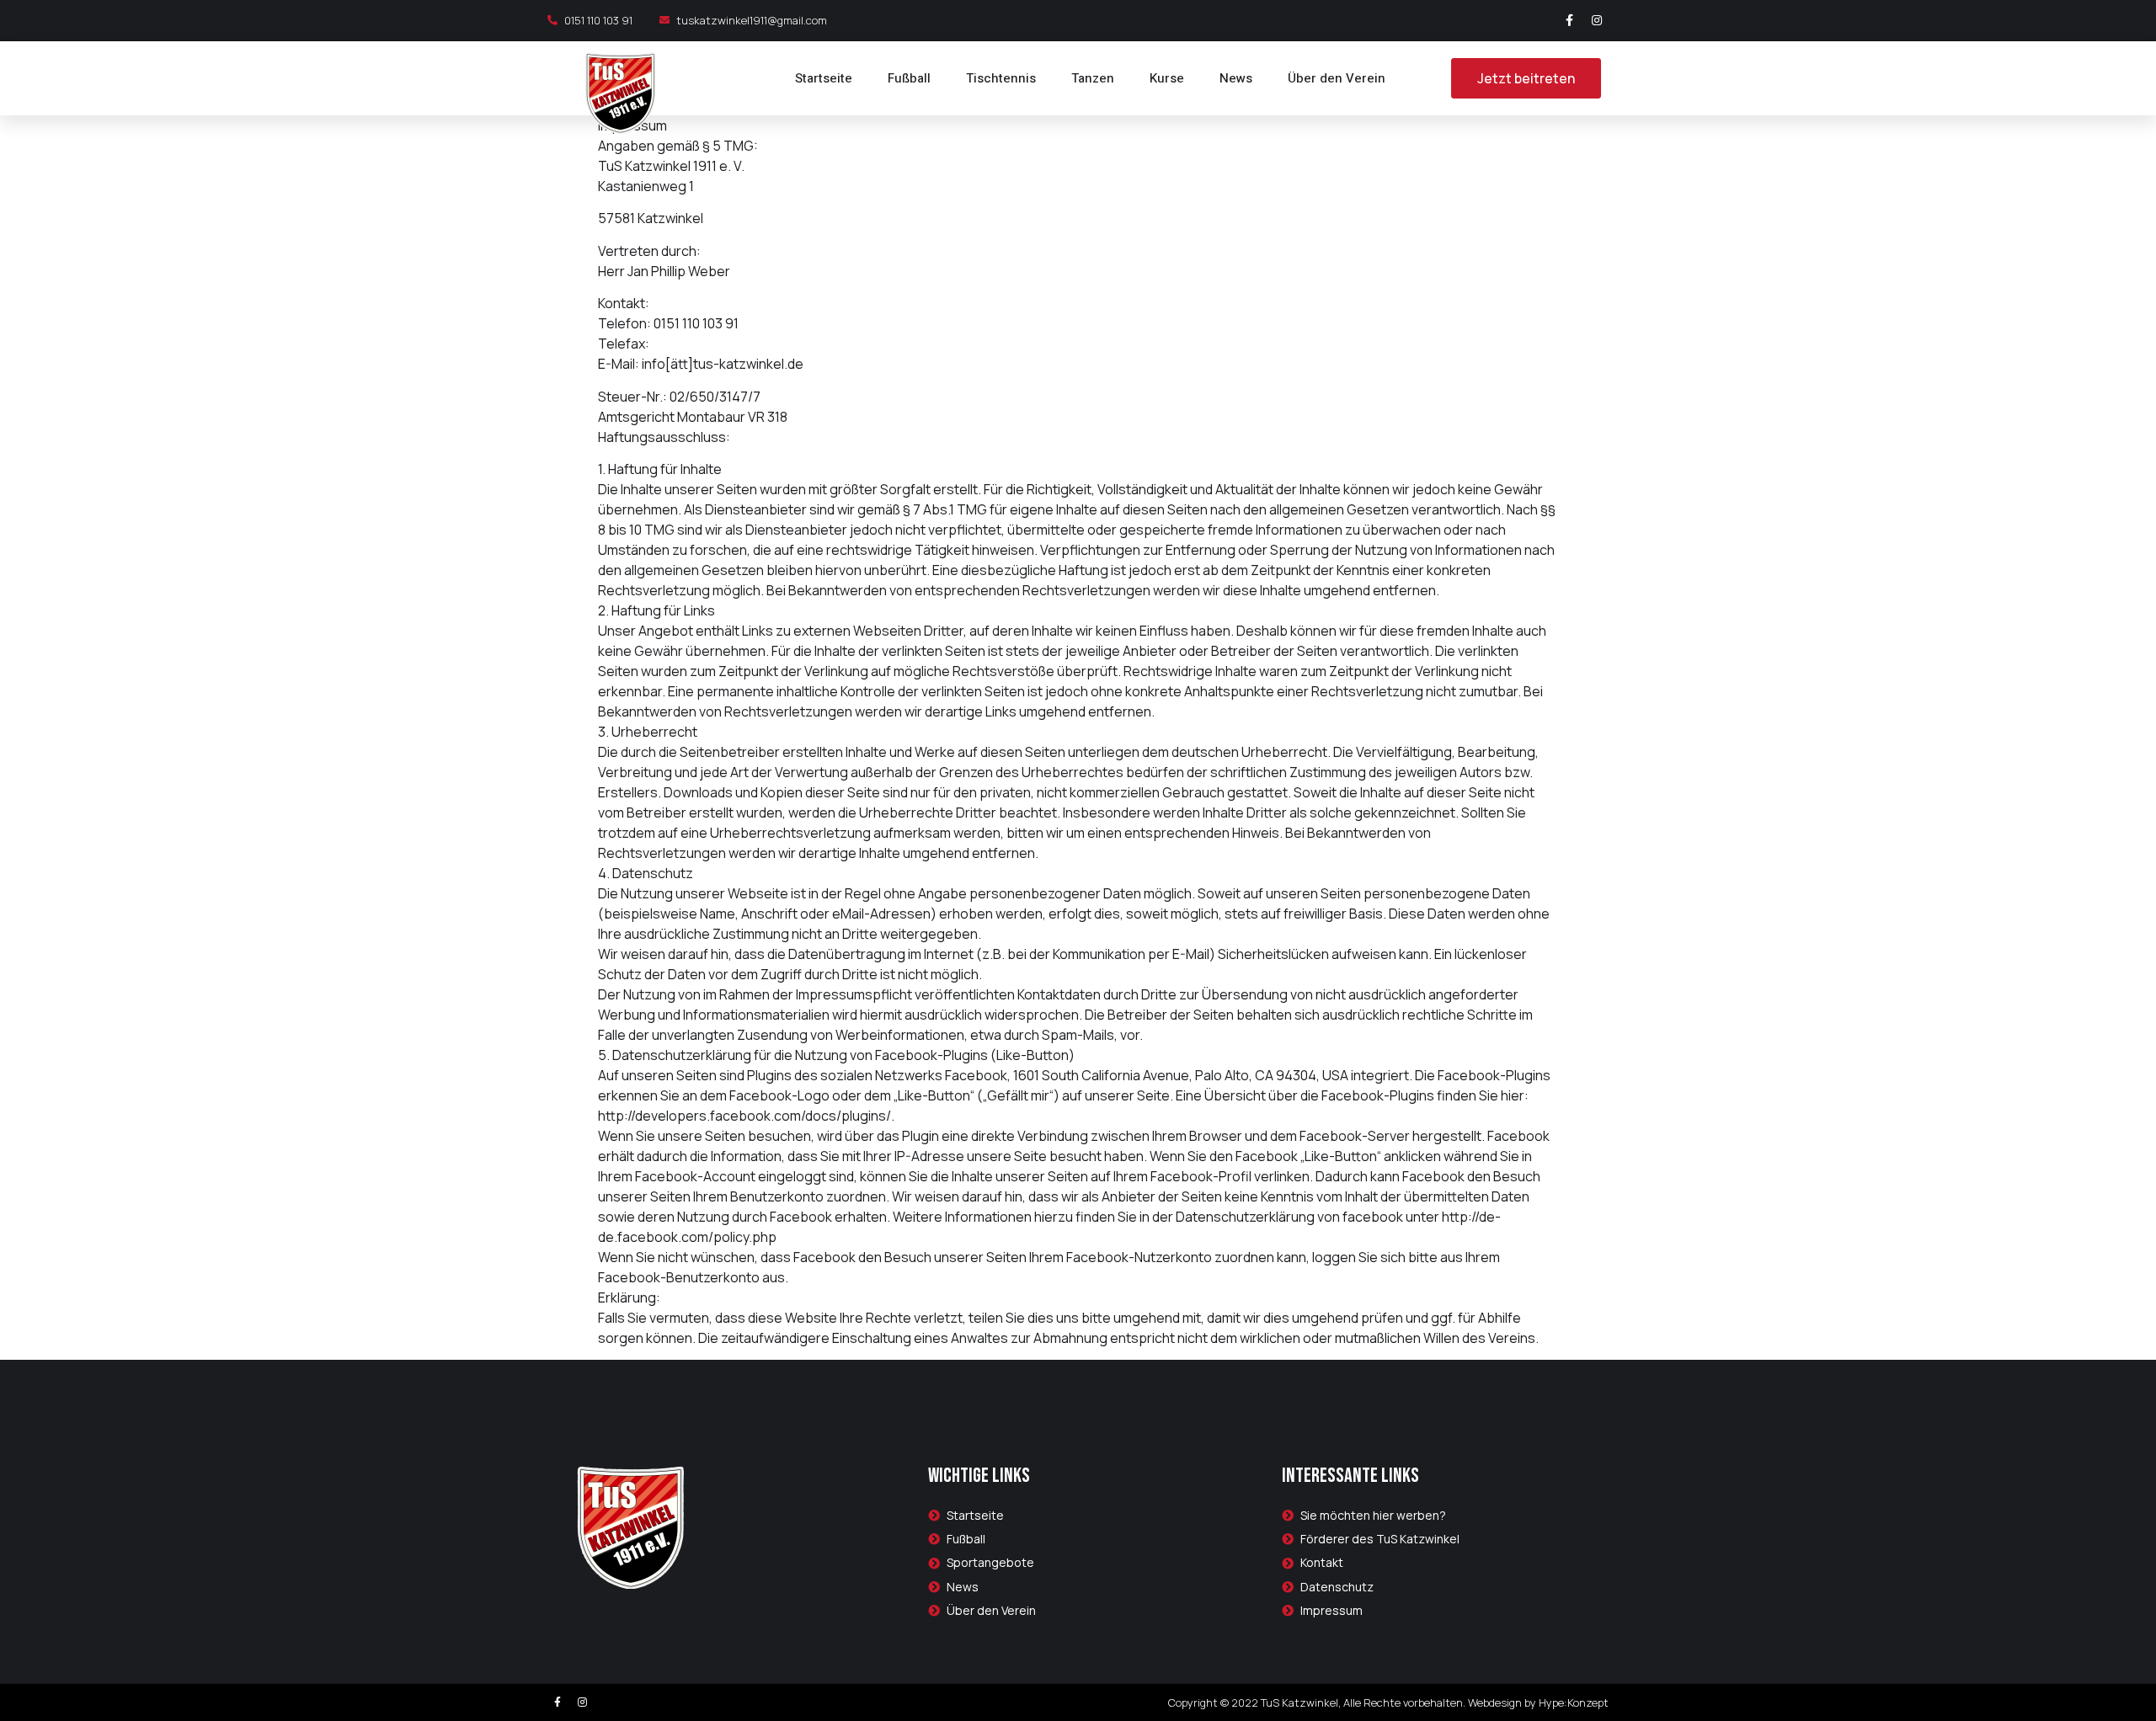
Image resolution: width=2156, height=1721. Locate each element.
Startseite (824, 78)
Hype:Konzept (1574, 1702)
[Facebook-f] (1569, 20)
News (1236, 78)
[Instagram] (1597, 20)
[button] (1526, 78)
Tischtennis (1001, 78)
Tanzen (1093, 78)
